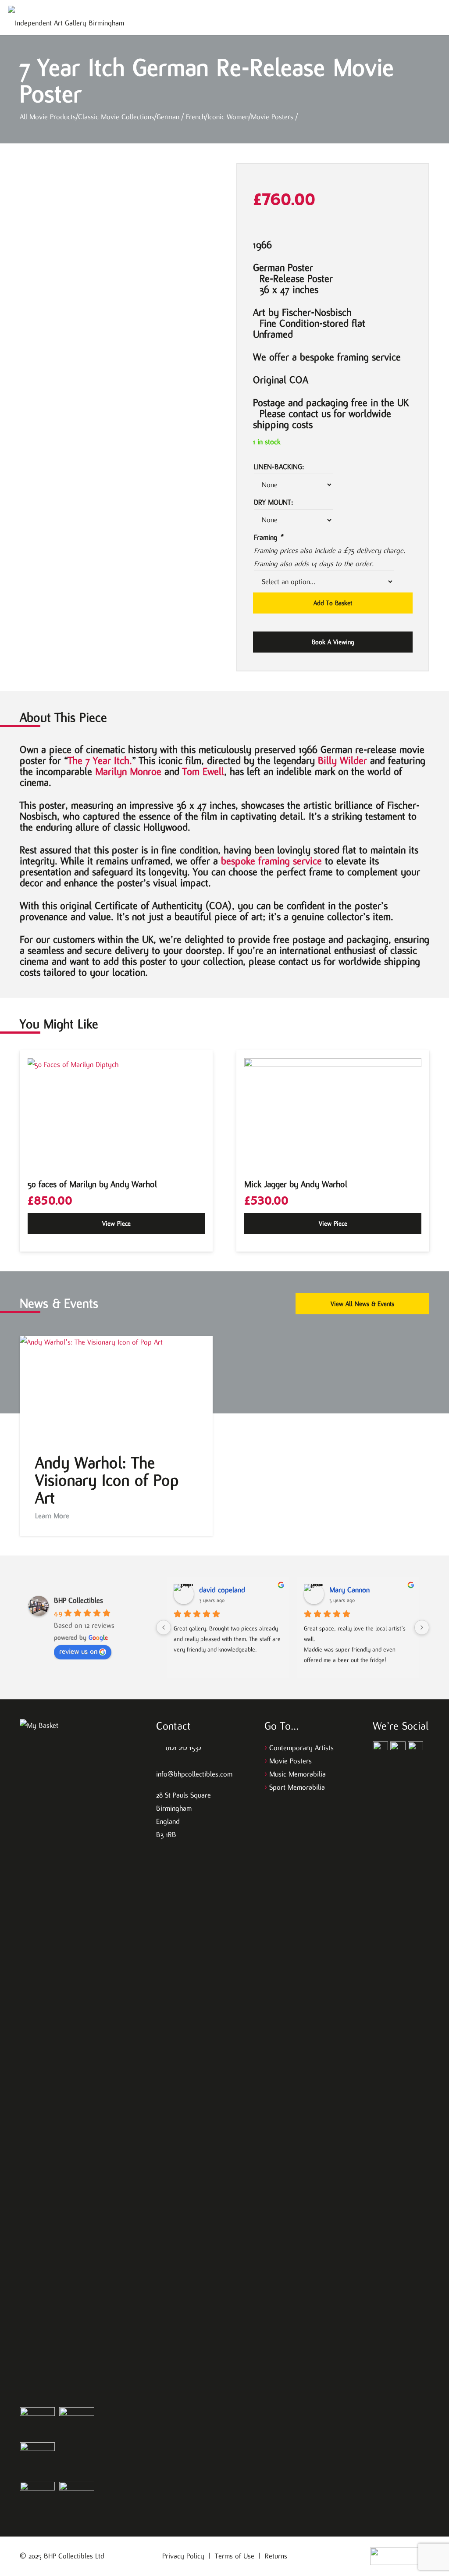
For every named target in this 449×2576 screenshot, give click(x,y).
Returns (276, 2556)
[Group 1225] (400, 2556)
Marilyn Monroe (128, 771)
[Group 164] (398, 1749)
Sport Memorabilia (297, 1787)
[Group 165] (415, 1749)
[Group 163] (380, 1749)
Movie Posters (290, 1761)
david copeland (222, 1590)
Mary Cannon (349, 1590)
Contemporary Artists (301, 1748)
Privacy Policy (183, 2556)
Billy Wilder (342, 760)
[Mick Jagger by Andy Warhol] (333, 1113)
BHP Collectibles (78, 1600)
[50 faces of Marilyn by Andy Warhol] (116, 1113)
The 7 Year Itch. (100, 760)
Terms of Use (235, 2556)
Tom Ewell (203, 771)
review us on (78, 1651)
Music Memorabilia (298, 1774)
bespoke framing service (271, 861)
